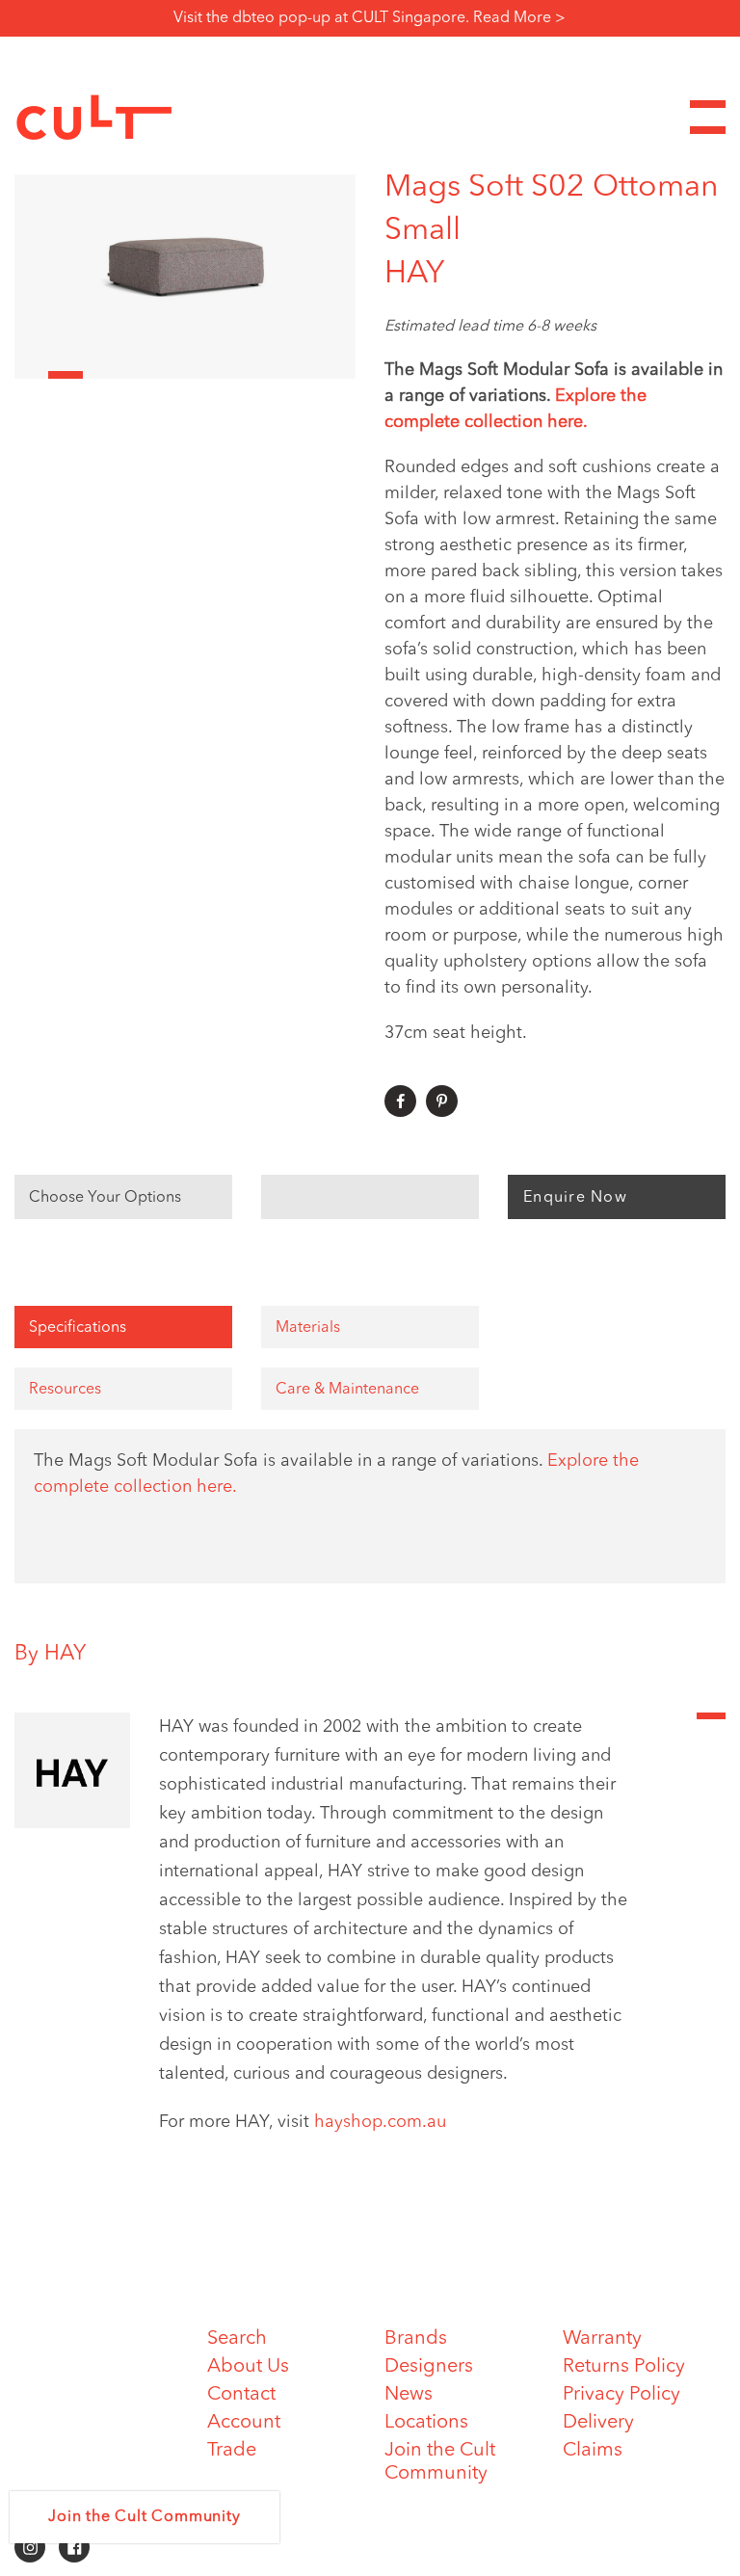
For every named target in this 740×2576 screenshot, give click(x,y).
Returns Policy (624, 2367)
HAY (414, 275)
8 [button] (270, 375)
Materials (308, 1328)
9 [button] (304, 375)
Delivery (598, 2423)
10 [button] (339, 375)
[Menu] (708, 117)
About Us (248, 2367)
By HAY (50, 1654)
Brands (416, 2339)
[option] (185, 263)
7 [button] (236, 375)
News (409, 2395)
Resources (65, 1390)
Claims (593, 2451)
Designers (429, 2367)
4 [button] (133, 375)
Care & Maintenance (347, 1390)
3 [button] (100, 375)
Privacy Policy (621, 2395)
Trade (232, 2451)
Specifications (78, 1328)
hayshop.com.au (380, 2122)
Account (244, 2423)
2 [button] (65, 375)
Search (237, 2339)
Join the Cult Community (144, 2517)
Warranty (602, 2339)
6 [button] (202, 375)
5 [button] (168, 375)
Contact (241, 2395)
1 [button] (31, 375)
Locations (426, 2423)
